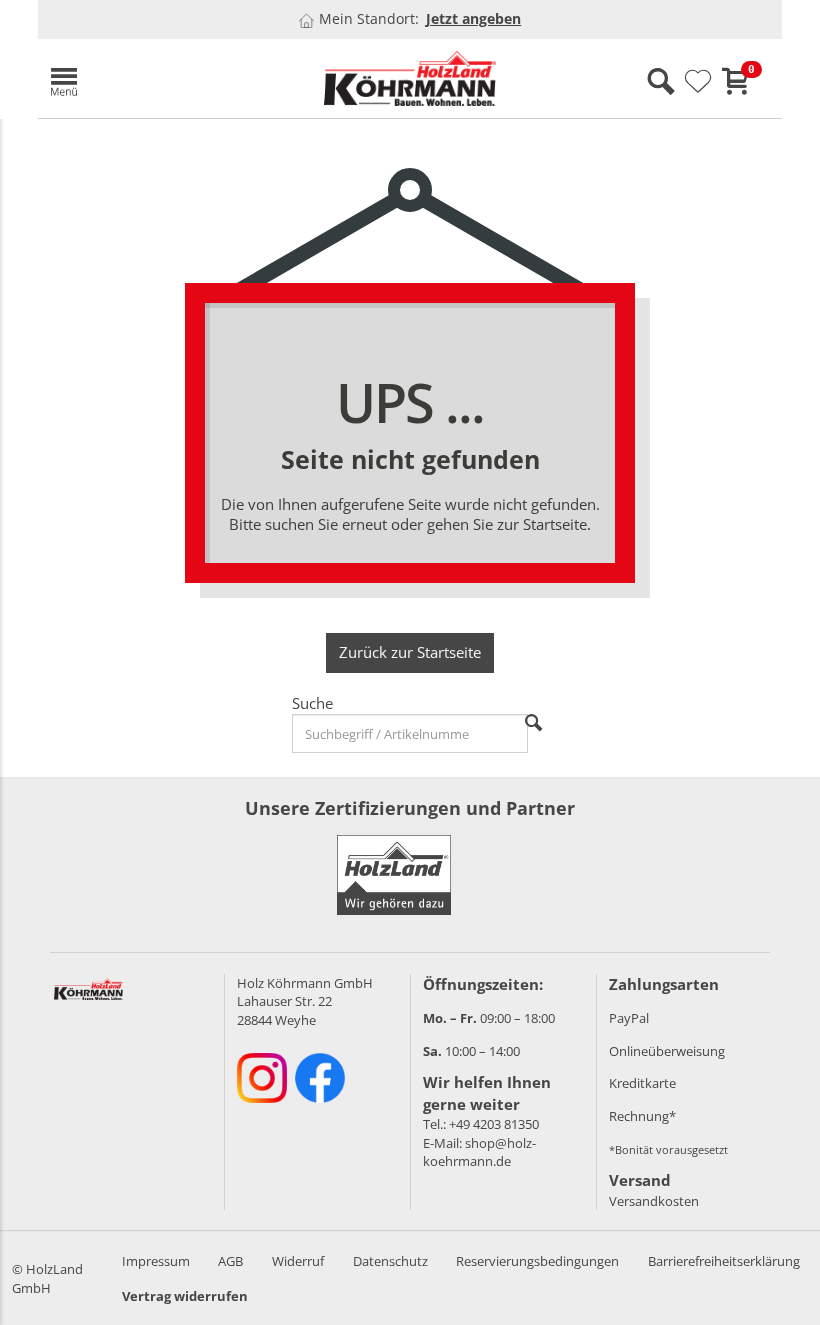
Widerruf (298, 1261)
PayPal (629, 1018)
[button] (158, 78)
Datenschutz (390, 1261)
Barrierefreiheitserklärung (724, 1261)
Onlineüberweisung (667, 1051)
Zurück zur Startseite (410, 652)
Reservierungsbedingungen (537, 1261)
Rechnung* (642, 1116)
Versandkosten (654, 1201)
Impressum (156, 1261)
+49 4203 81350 (494, 1124)
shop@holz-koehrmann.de (479, 1152)
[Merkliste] (698, 82)
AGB (230, 1261)
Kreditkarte (642, 1083)
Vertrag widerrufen (185, 1296)
